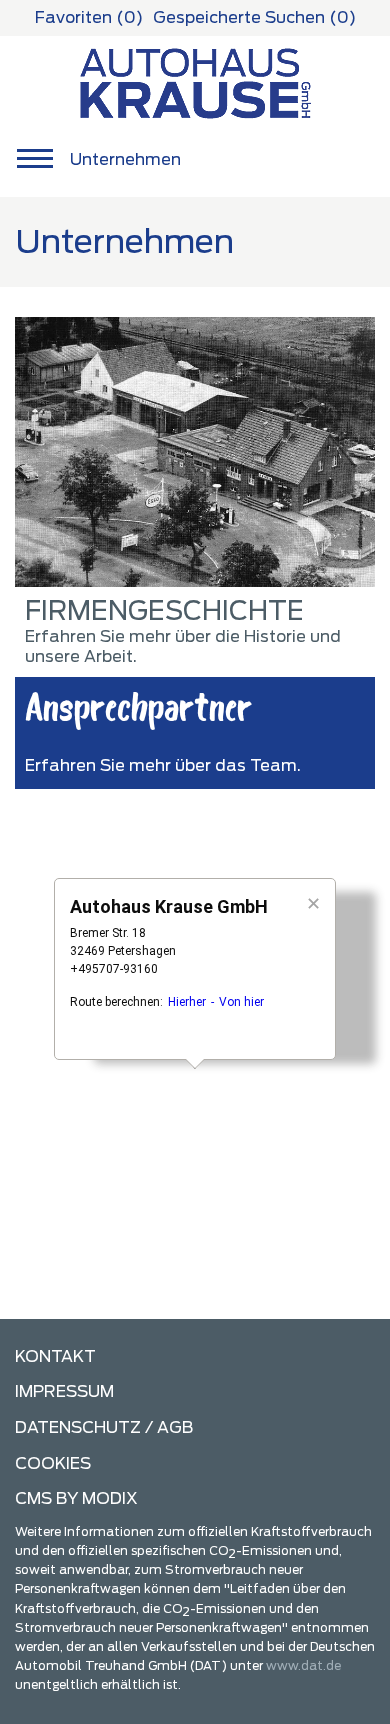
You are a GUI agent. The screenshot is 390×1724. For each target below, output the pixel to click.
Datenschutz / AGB (104, 1427)
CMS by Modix (76, 1498)
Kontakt (55, 1356)
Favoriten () (89, 17)
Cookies (53, 1463)
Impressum (64, 1391)
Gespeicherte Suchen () (254, 17)
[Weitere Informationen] (195, 81)
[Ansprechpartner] (195, 452)
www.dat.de (303, 1665)
